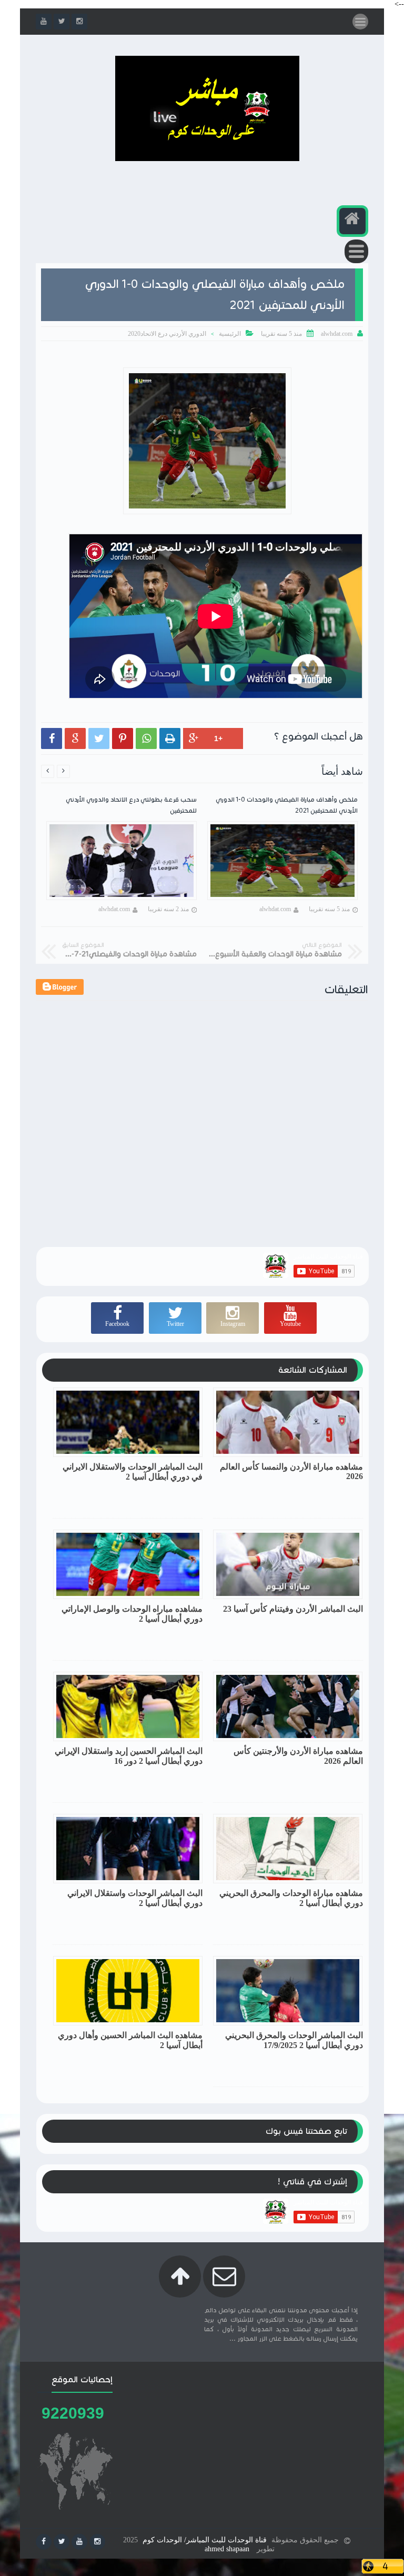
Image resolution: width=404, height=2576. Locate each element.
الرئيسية (230, 334)
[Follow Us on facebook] (44, 2542)
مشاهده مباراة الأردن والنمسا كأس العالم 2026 (291, 1471)
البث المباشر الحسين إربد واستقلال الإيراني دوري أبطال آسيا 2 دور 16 (129, 1756)
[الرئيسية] (352, 221)
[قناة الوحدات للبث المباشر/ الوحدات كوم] (207, 159)
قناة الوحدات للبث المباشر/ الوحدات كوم (205, 2540)
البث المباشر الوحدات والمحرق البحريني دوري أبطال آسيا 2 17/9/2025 (294, 2040)
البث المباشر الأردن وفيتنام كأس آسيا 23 (293, 1609)
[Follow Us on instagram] (97, 2542)
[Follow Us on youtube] (79, 2542)
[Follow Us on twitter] (62, 2542)
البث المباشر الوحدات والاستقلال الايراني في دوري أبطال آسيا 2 (133, 1472)
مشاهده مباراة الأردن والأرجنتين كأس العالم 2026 (298, 1756)
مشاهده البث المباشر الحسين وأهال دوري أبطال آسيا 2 (130, 2040)
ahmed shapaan (227, 2549)
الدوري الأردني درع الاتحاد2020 (167, 334)
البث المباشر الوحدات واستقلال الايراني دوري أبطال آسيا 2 (135, 1898)
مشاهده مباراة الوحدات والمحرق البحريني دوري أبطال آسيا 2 (291, 1898)
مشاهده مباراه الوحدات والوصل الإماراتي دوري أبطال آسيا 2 (132, 1614)
